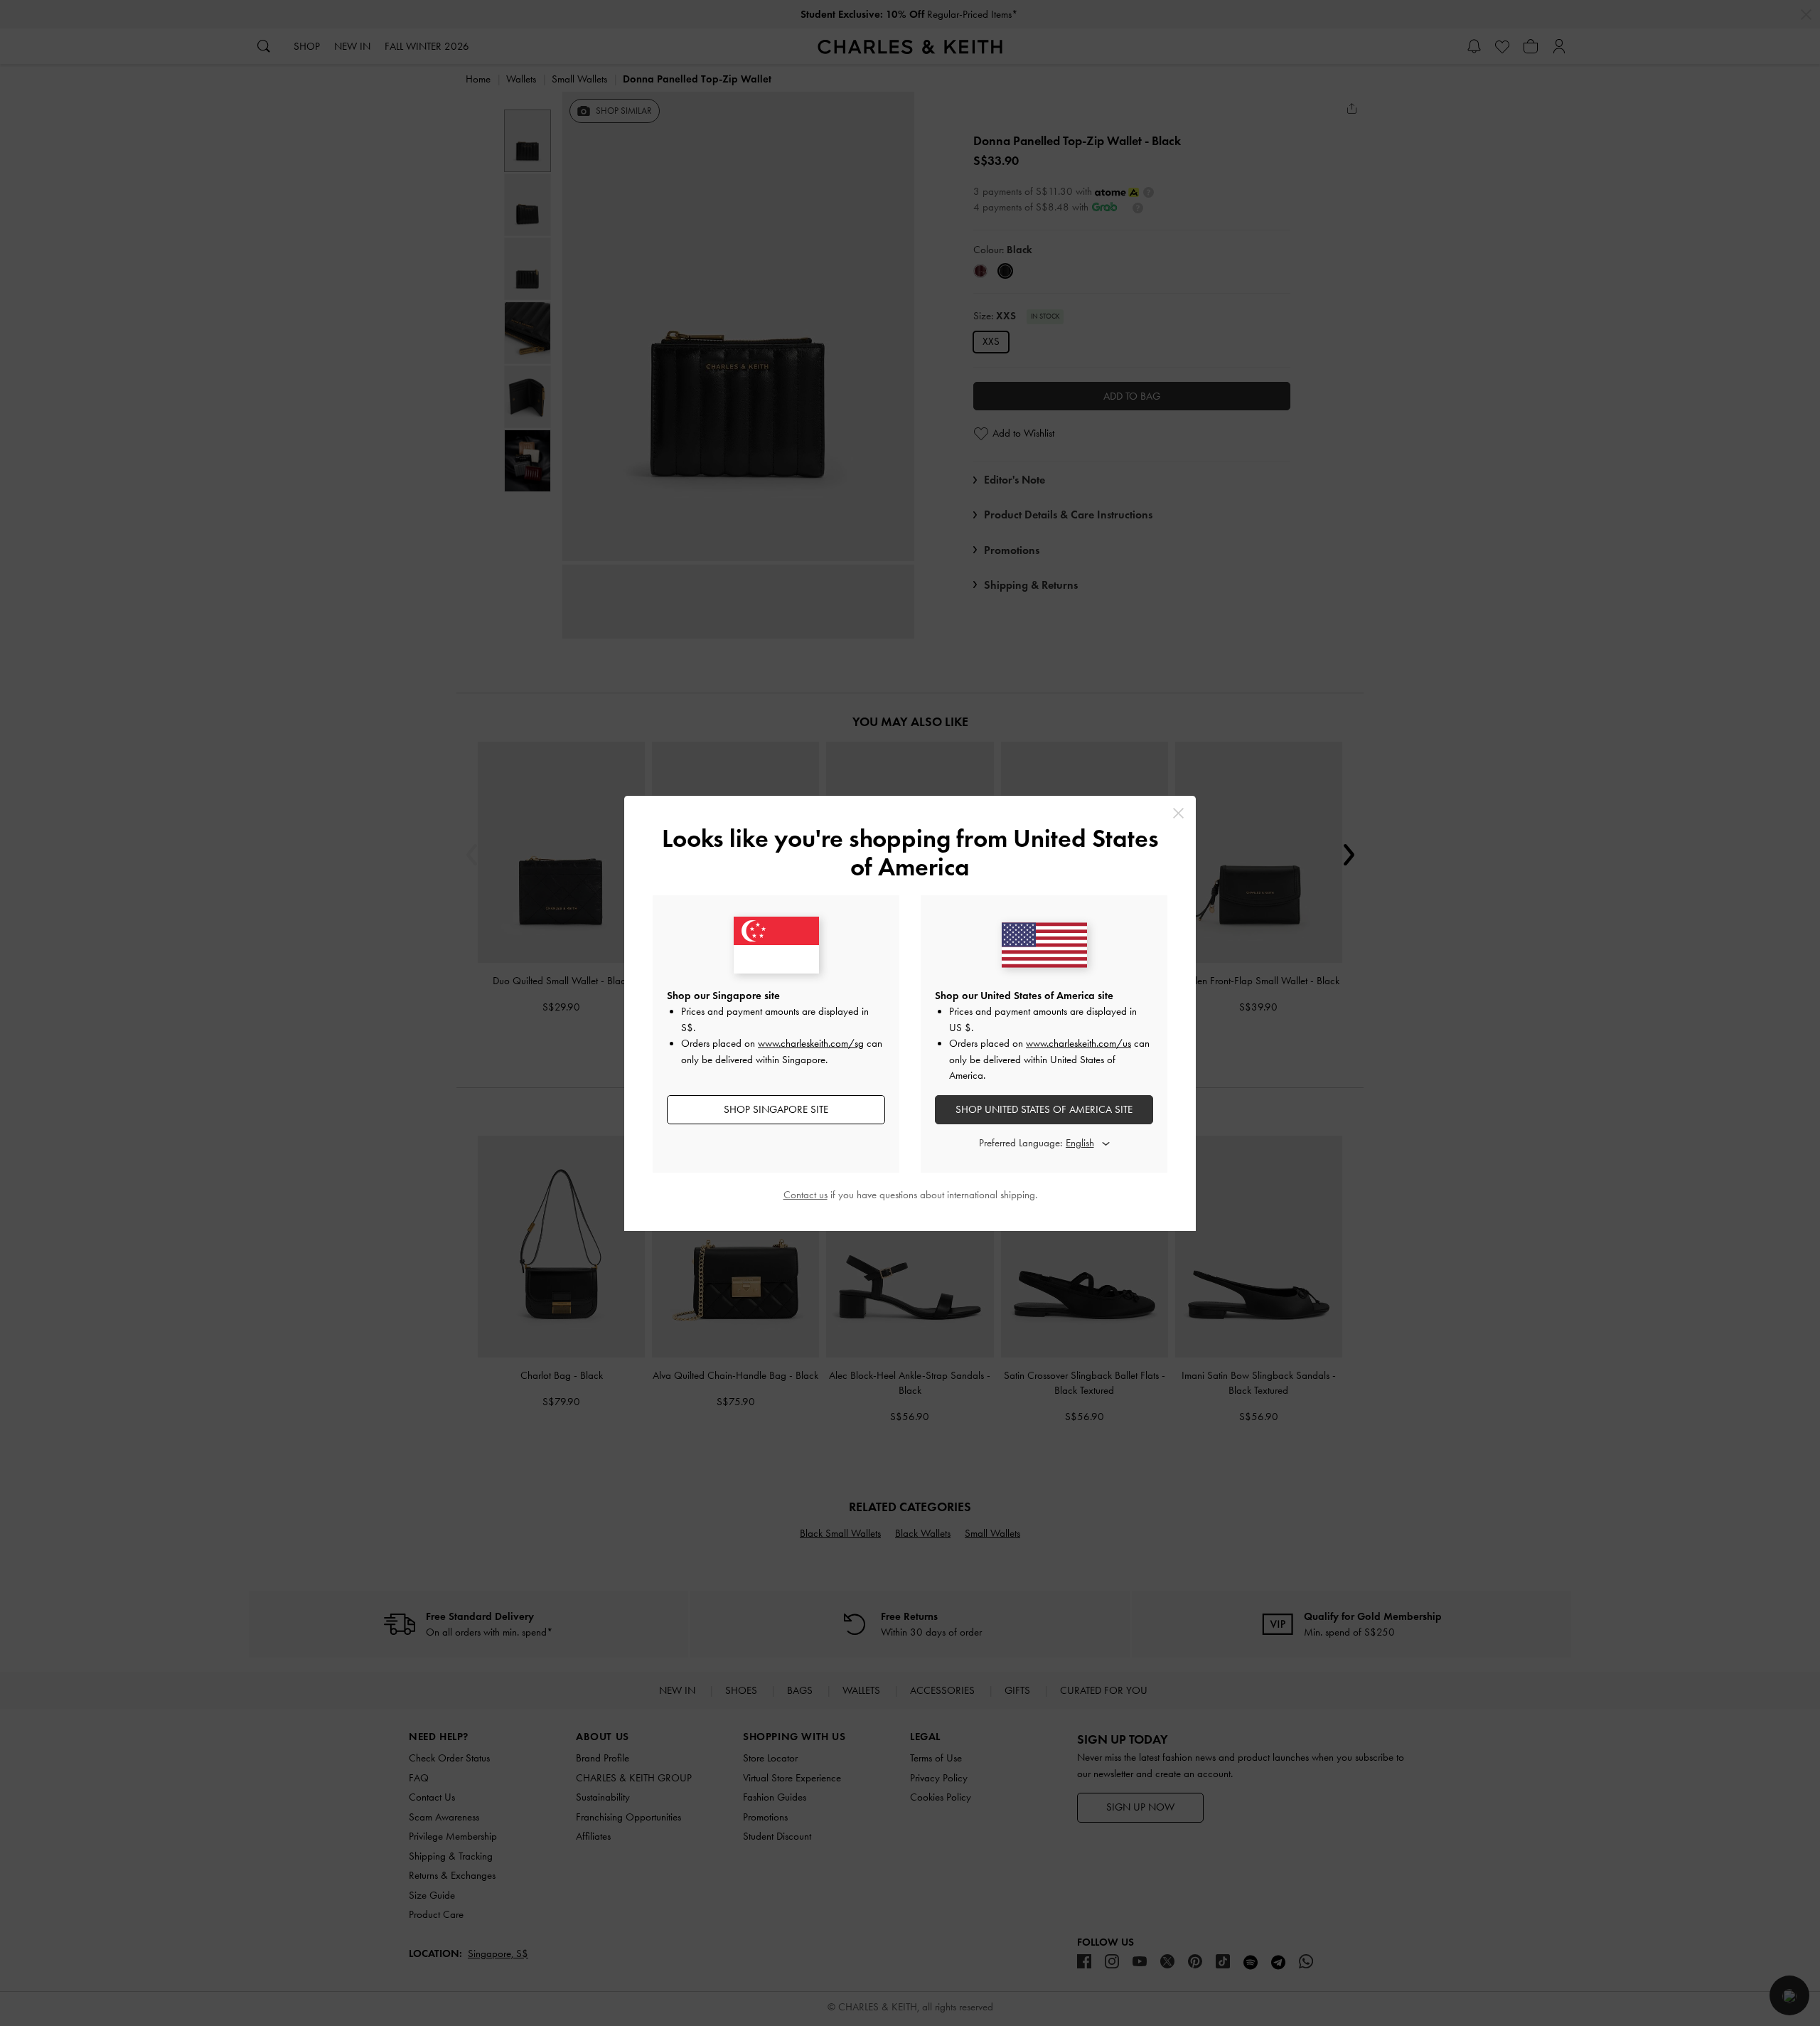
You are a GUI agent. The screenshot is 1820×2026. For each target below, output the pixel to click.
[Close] (1178, 813)
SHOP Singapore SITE (776, 1109)
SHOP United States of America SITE (1044, 1109)
